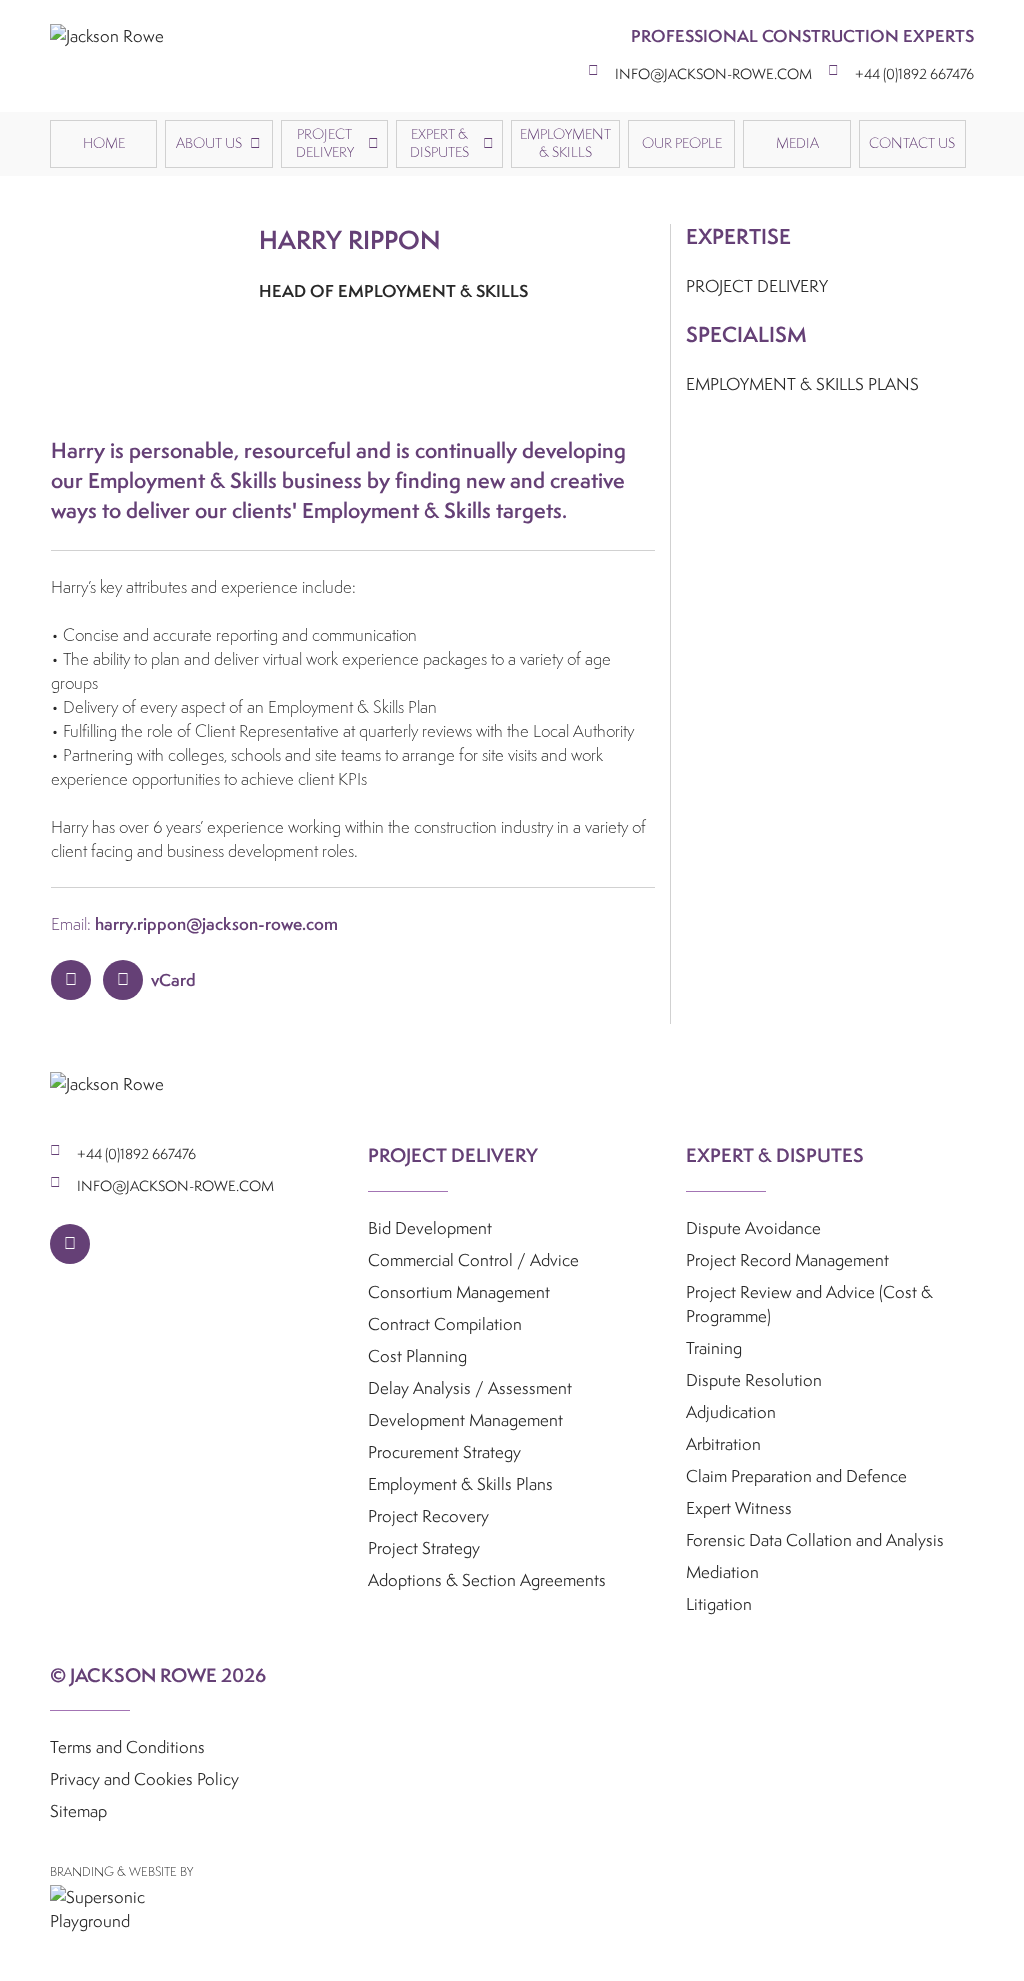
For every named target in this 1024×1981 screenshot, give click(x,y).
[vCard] (123, 980)
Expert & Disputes (439, 143)
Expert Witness (739, 1507)
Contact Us (912, 143)
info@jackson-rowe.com (713, 74)
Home (104, 143)
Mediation (722, 1571)
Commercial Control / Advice (473, 1259)
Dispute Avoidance (753, 1227)
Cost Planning (417, 1355)
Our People (682, 143)
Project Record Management (787, 1259)
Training (714, 1347)
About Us (209, 143)
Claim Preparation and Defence (796, 1475)
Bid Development (430, 1227)
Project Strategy (424, 1547)
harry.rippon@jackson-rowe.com (216, 923)
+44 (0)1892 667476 (914, 74)
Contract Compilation (445, 1323)
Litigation (719, 1603)
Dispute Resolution (754, 1379)
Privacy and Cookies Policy (144, 1778)
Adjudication (731, 1411)
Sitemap (78, 1810)
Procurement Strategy (444, 1451)
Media (797, 143)
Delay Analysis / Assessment (470, 1387)
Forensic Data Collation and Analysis (815, 1539)
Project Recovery (428, 1515)
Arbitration (723, 1443)
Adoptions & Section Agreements (487, 1579)
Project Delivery (325, 143)
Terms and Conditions (127, 1746)
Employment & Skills (565, 143)
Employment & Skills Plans (460, 1483)
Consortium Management (459, 1291)
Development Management (465, 1419)
